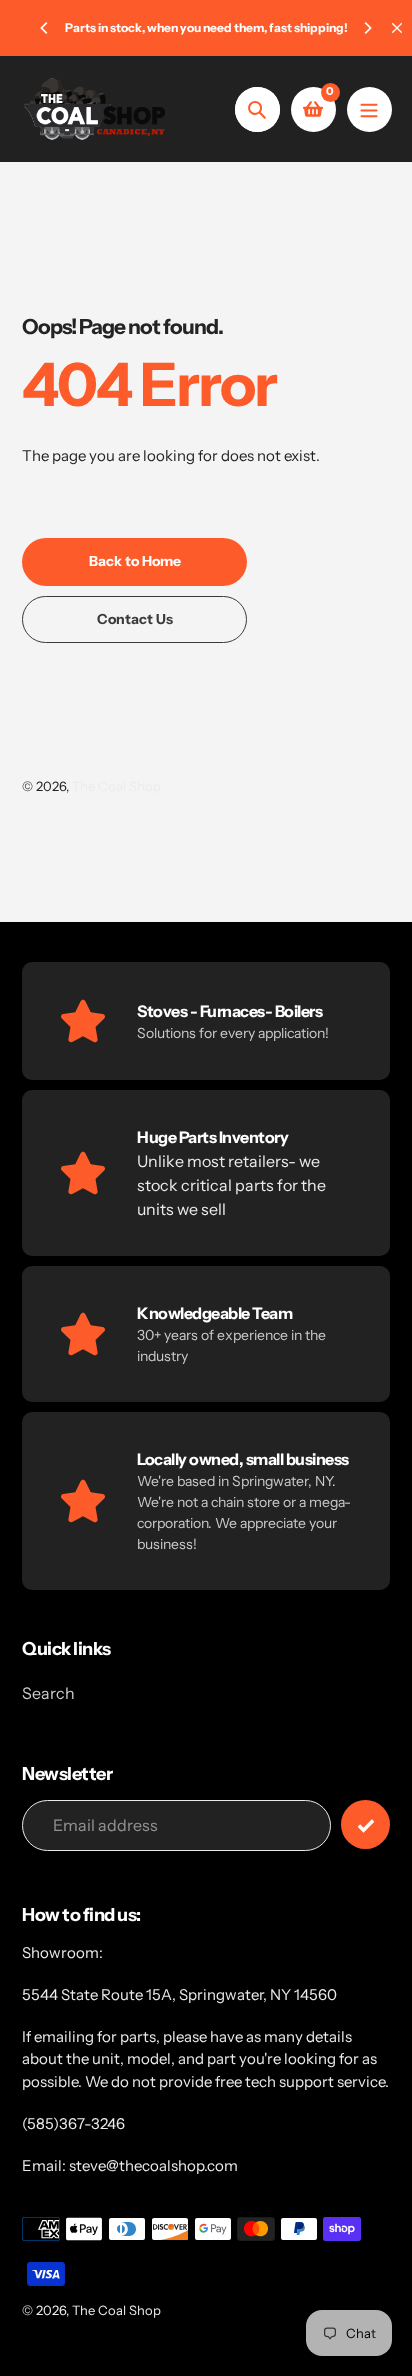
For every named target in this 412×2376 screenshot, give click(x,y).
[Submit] (365, 1824)
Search (48, 1693)
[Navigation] (369, 109)
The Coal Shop (116, 786)
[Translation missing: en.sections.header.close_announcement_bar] (397, 28)
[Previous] (45, 28)
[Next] (367, 28)
